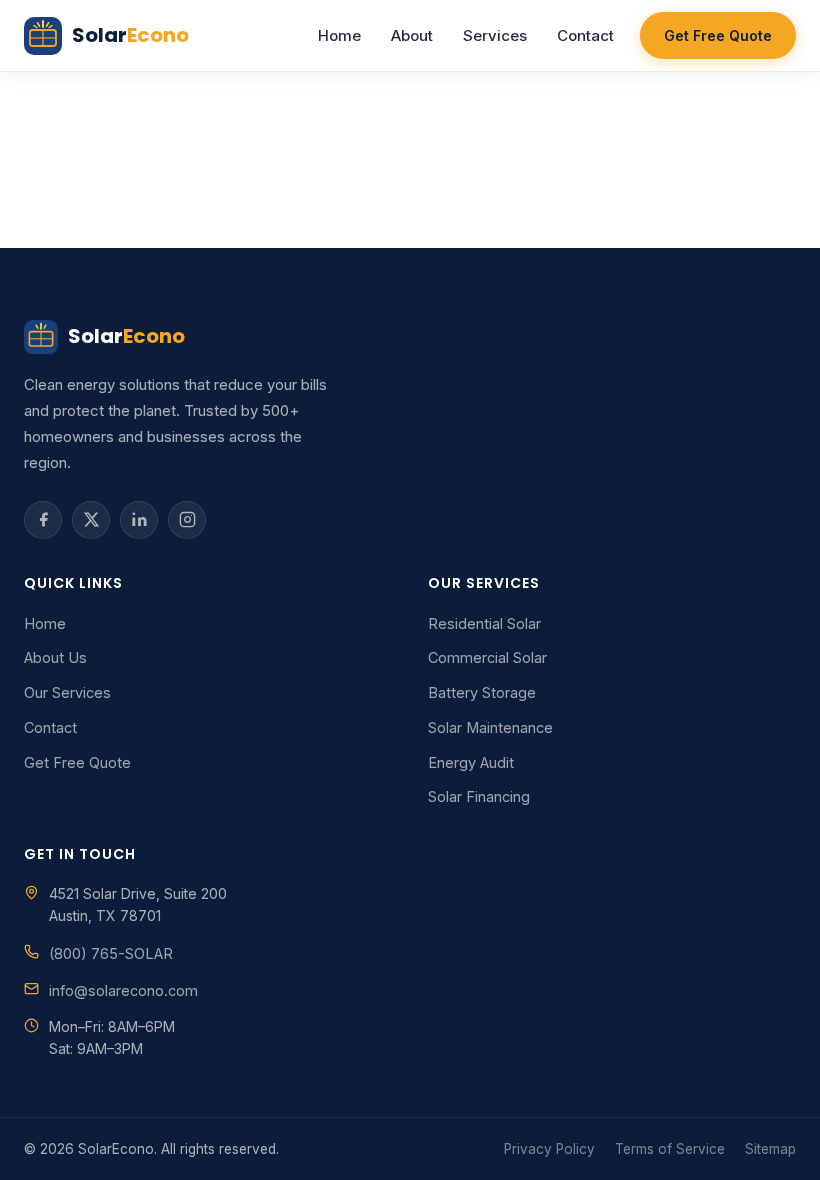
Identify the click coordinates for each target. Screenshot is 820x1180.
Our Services (67, 692)
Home (339, 35)
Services (495, 35)
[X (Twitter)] (91, 520)
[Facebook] (43, 520)
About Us (55, 657)
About (412, 35)
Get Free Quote (718, 35)
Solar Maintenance (490, 727)
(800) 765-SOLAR (111, 953)
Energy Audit (471, 762)
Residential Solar (484, 623)
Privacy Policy (549, 1149)
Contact (585, 35)
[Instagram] (187, 520)
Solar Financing (479, 796)
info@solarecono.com (123, 990)
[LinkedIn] (139, 520)
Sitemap (770, 1149)
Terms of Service (670, 1149)
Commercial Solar (487, 657)
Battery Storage (482, 692)
